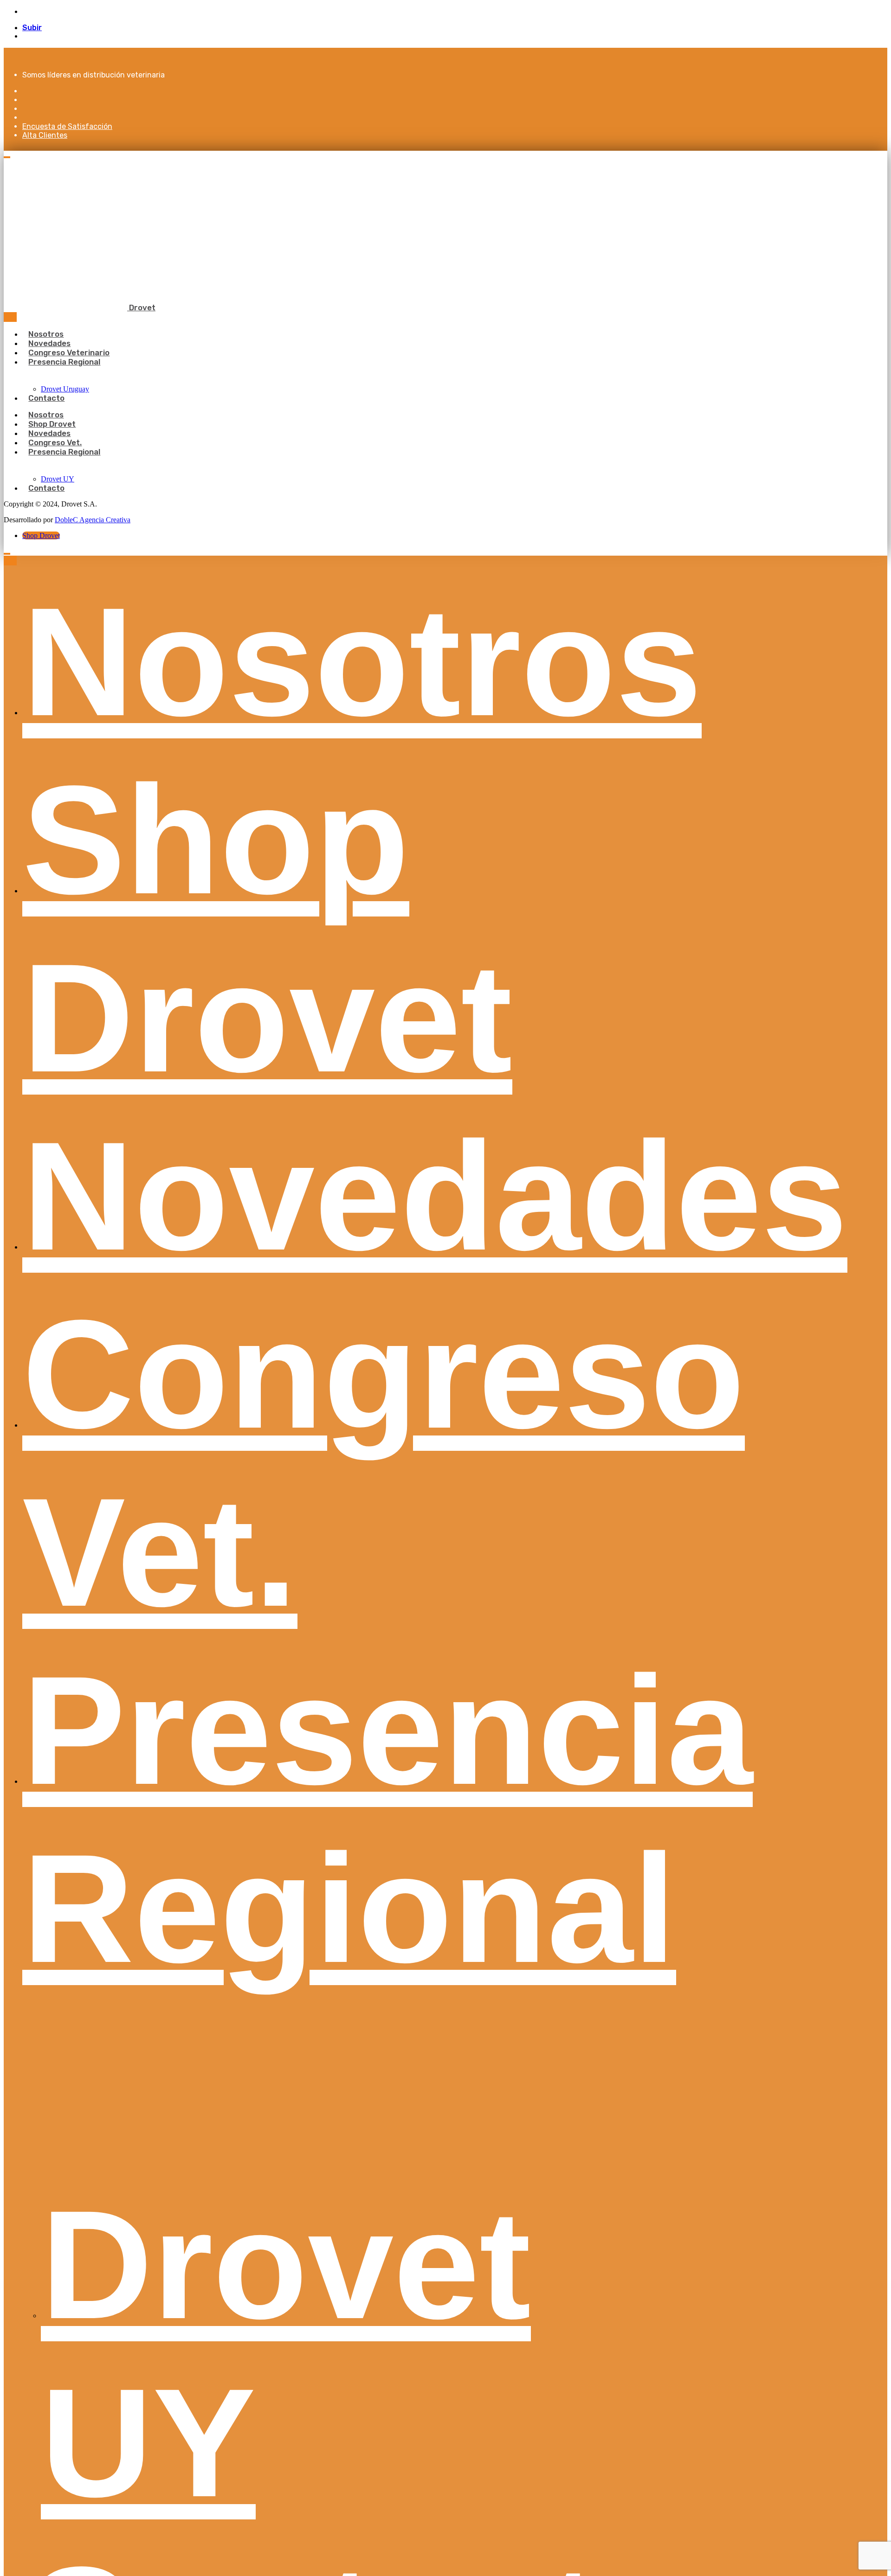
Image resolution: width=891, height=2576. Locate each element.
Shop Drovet (41, 535)
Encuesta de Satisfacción (67, 126)
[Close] (10, 317)
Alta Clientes (45, 135)
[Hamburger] (7, 157)
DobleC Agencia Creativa (93, 520)
